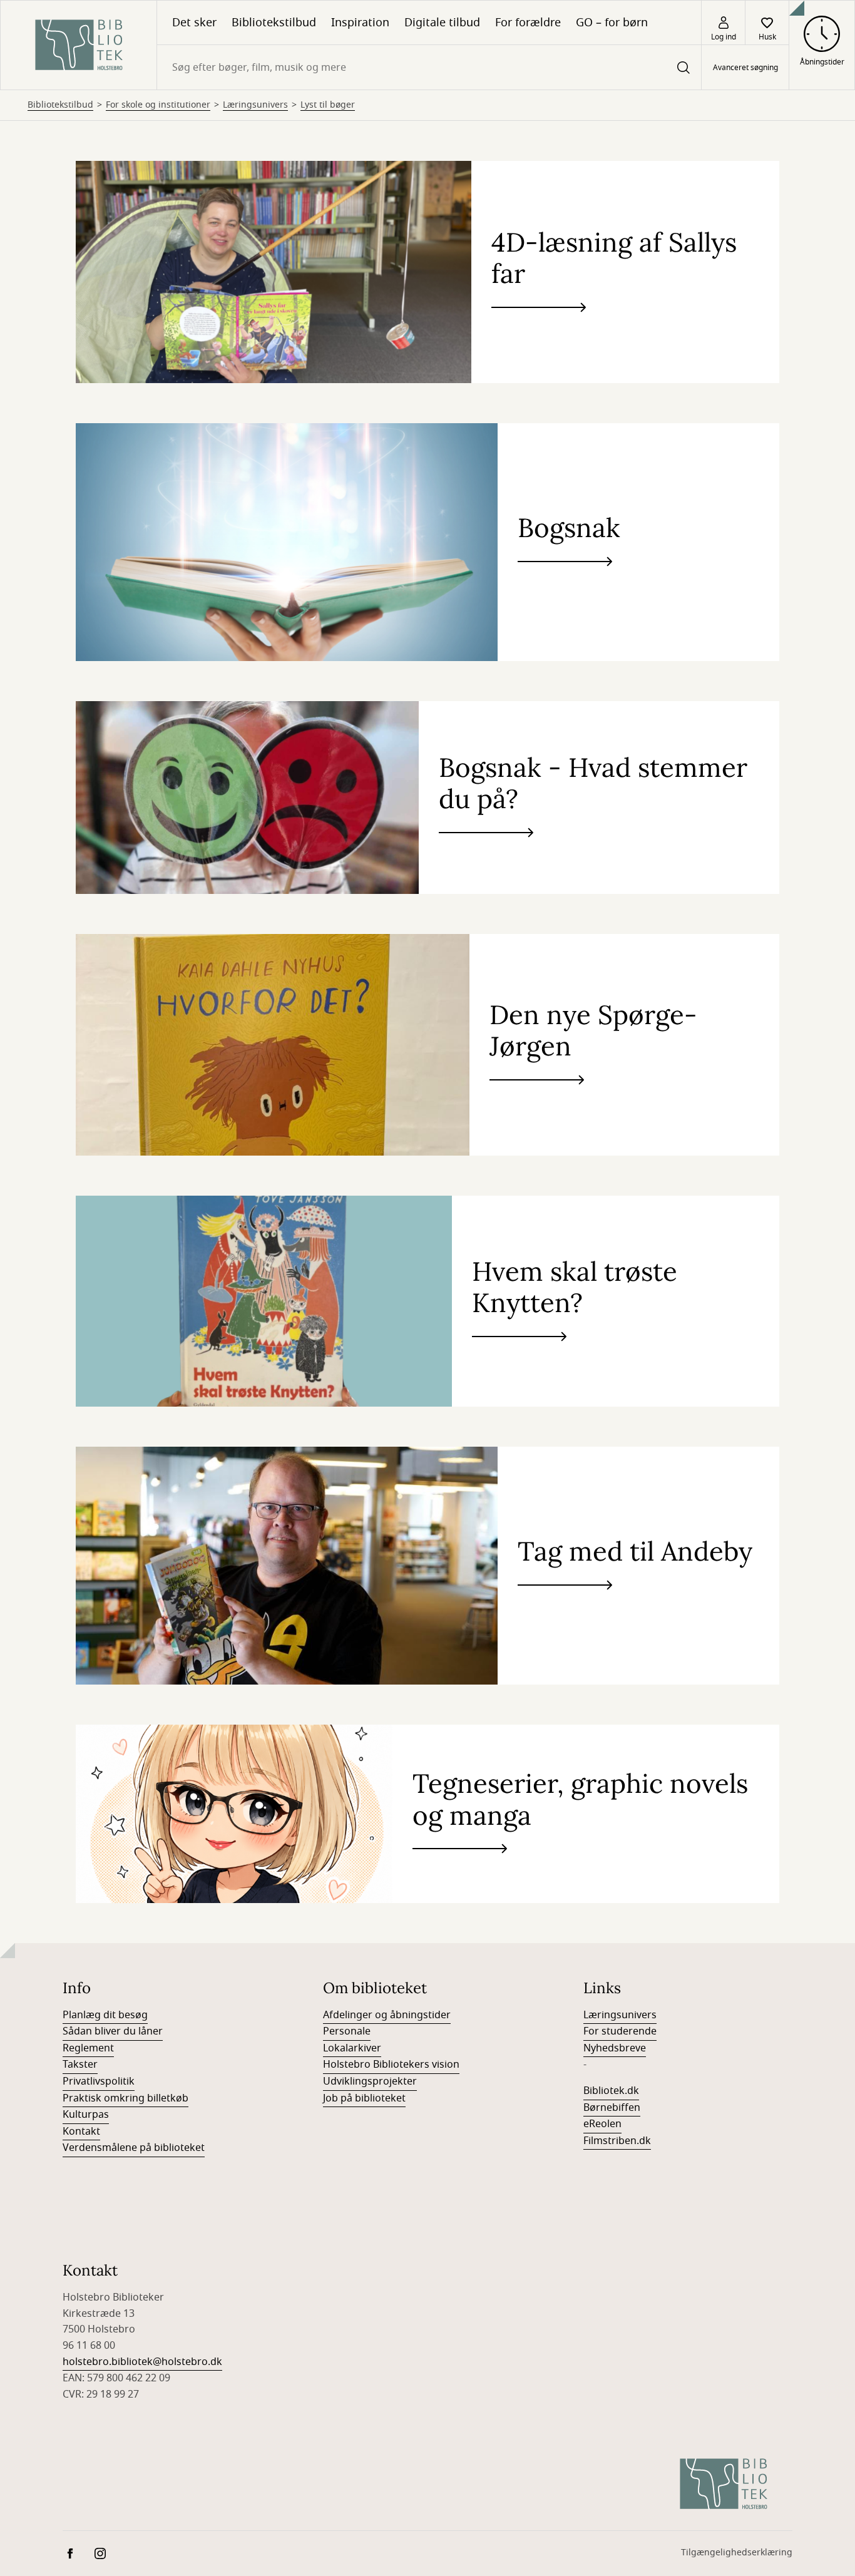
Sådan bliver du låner (113, 2031)
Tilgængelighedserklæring (737, 2553)
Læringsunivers (255, 105)
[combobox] (429, 67)
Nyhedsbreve (615, 2048)
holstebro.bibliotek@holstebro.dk (142, 2362)
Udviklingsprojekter (370, 2081)
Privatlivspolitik (99, 2081)
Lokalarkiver (352, 2048)
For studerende (620, 2031)
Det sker (194, 23)
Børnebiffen (612, 2108)
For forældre (528, 23)
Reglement (88, 2048)
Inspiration (360, 23)
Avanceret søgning (745, 68)
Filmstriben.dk (617, 2141)
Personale (347, 2031)
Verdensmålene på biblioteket (134, 2148)
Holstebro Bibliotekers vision (391, 2065)
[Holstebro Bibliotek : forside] (79, 45)
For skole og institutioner (158, 105)
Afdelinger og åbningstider (387, 2015)
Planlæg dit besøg (105, 2015)
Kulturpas (86, 2115)
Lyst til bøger (328, 105)
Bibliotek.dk (611, 2091)
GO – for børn (612, 23)
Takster (80, 2065)
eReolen (602, 2124)
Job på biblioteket (364, 2098)
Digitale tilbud (442, 23)
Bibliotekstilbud (274, 23)
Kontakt (81, 2132)
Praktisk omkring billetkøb (125, 2098)
